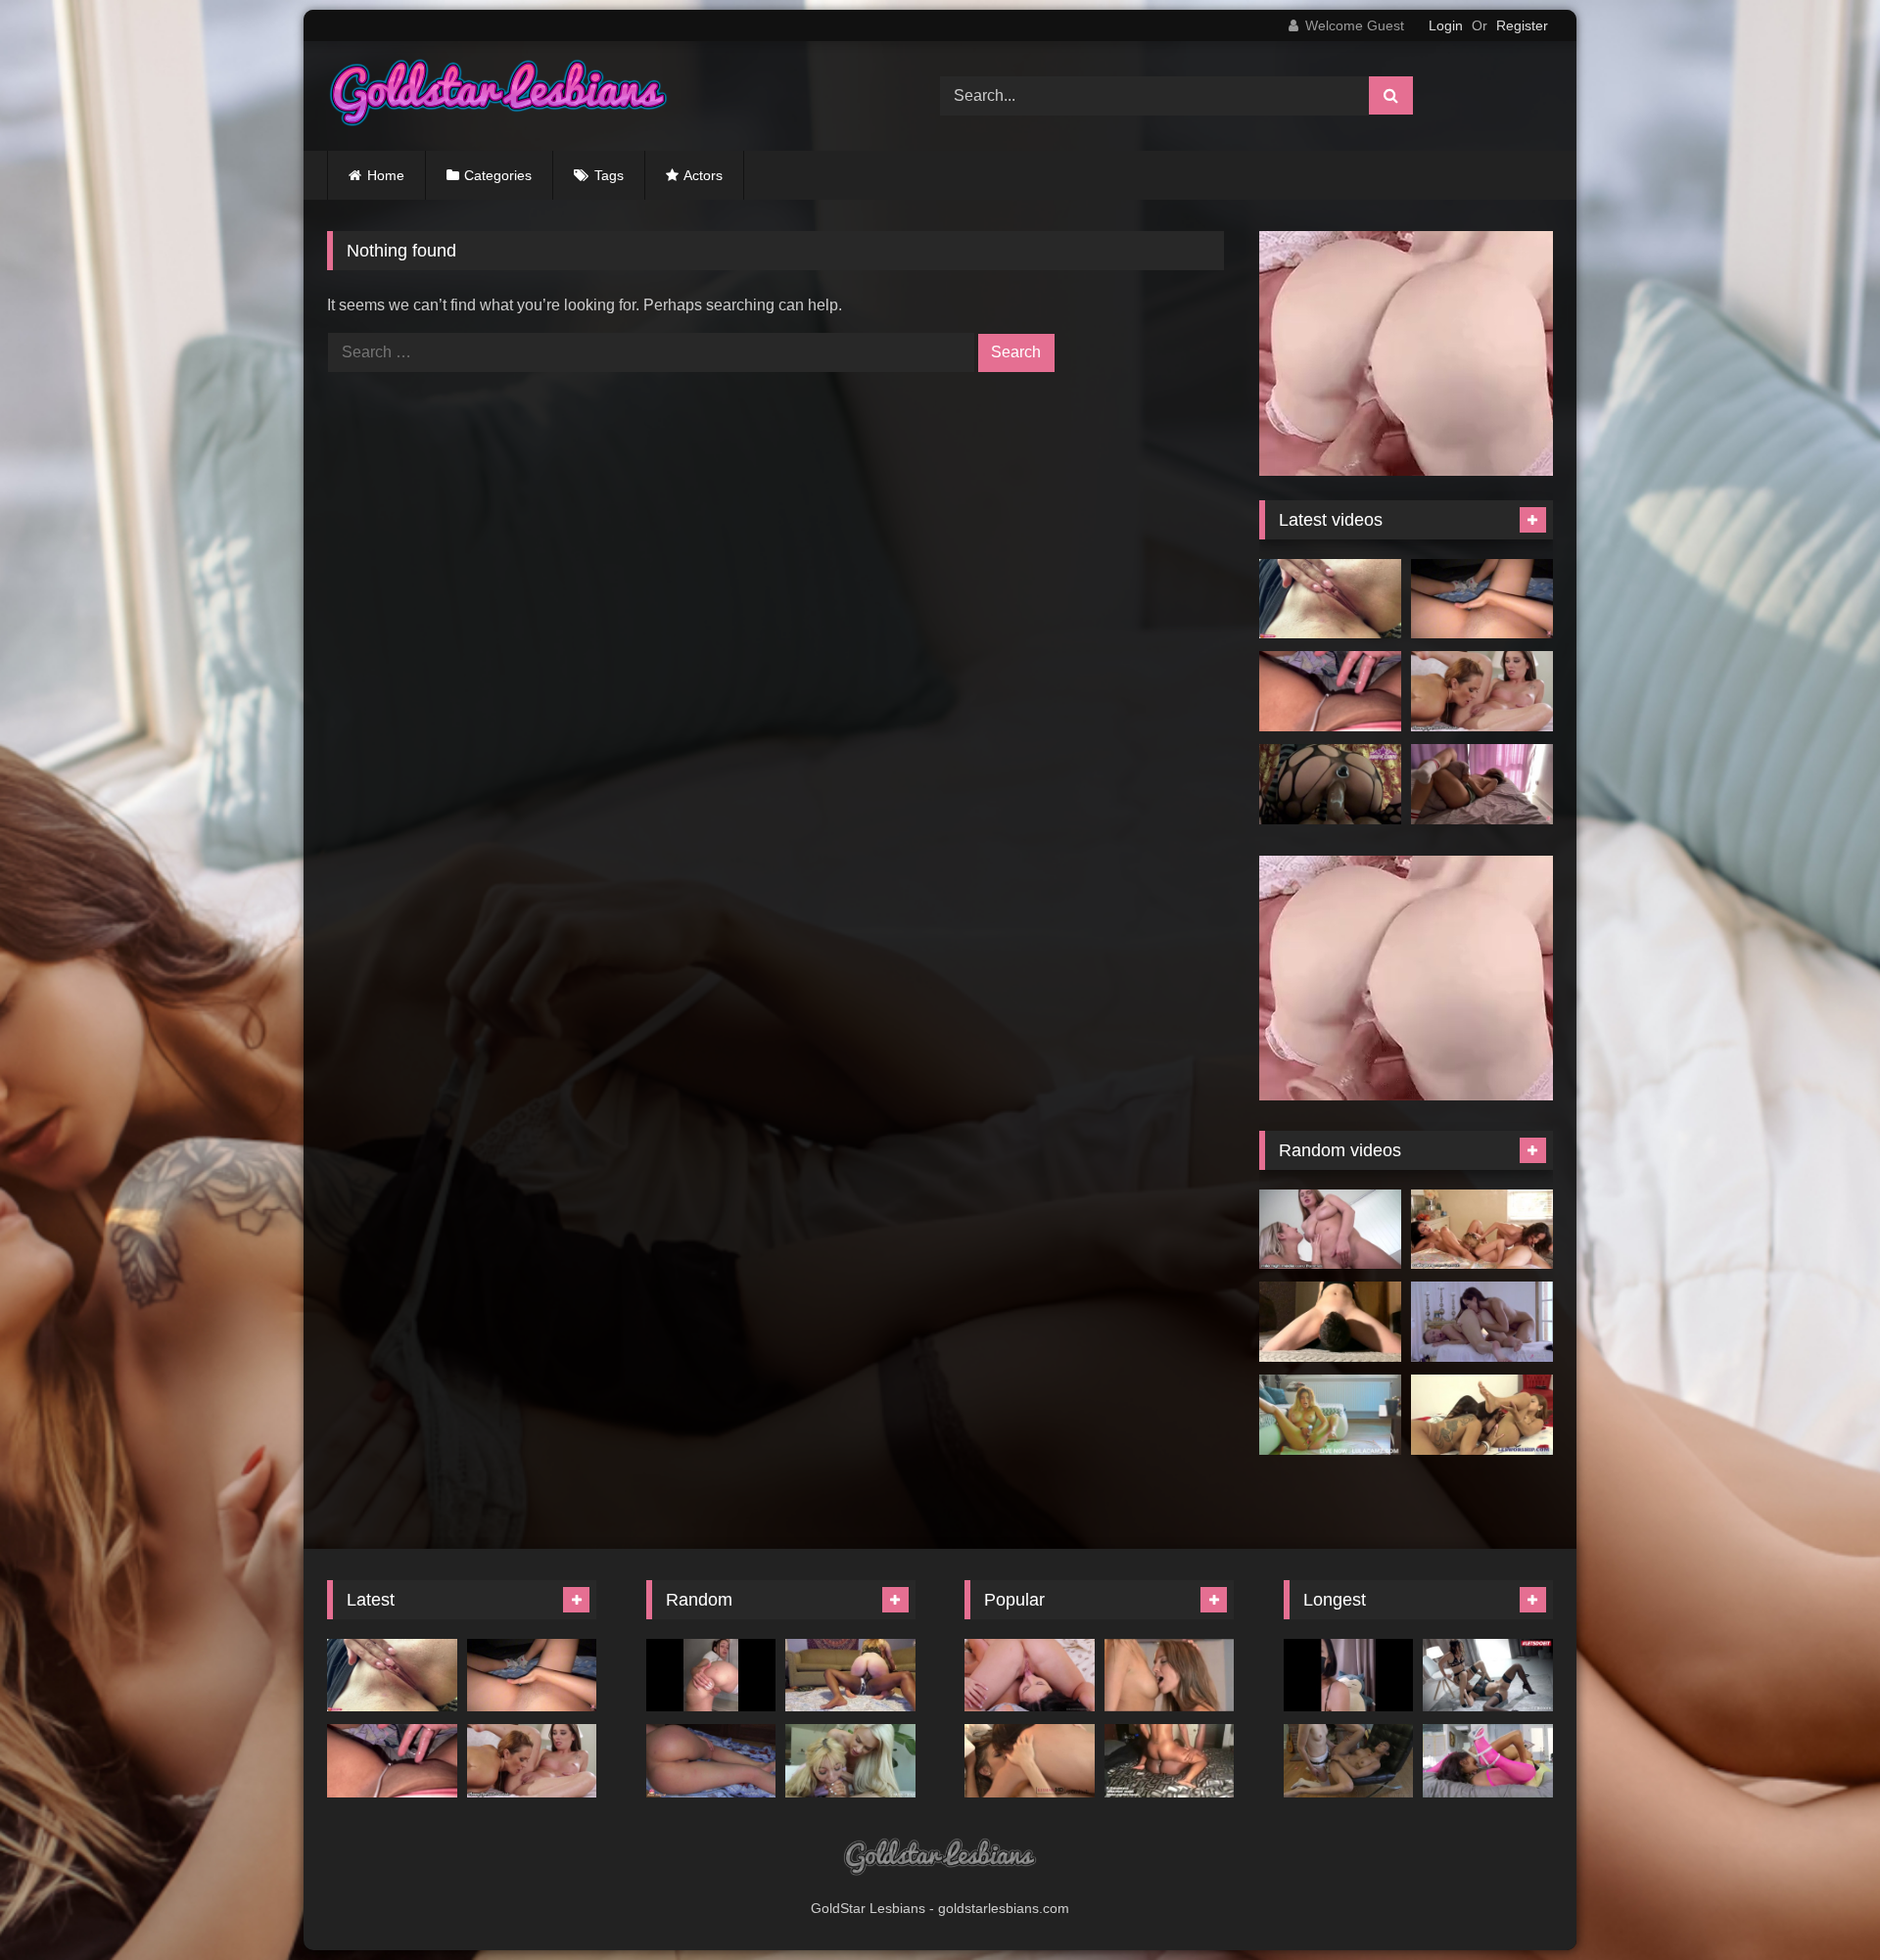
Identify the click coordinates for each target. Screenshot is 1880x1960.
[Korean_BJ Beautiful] (1349, 1676)
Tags (609, 175)
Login (1446, 25)
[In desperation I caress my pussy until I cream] (1482, 599)
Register (1522, 25)
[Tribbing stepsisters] (1170, 1761)
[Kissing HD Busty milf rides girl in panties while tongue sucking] (1030, 1761)
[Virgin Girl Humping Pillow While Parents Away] (1482, 784)
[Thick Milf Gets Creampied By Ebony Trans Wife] (850, 1676)
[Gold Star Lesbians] (498, 96)
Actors (703, 175)
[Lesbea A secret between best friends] (1170, 1676)
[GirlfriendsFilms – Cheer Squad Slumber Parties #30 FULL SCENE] (1030, 1676)
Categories (498, 175)
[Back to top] (1819, 1902)
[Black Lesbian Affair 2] (1488, 1761)
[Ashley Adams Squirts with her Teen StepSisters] (1482, 1230)
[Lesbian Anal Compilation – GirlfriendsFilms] (1349, 1761)
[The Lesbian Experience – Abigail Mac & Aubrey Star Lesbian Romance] (1482, 1322)
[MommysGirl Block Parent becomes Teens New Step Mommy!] (1482, 691)
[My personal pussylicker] (1330, 1322)
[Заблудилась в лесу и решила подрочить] (1330, 599)
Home (386, 175)
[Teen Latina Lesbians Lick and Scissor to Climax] (1482, 1415)
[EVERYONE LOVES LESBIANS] (1330, 1415)
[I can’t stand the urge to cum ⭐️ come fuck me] (1330, 691)
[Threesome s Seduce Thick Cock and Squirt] (850, 1761)
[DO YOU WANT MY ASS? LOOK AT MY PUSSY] (711, 1761)
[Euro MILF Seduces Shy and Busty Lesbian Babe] (1330, 1230)
